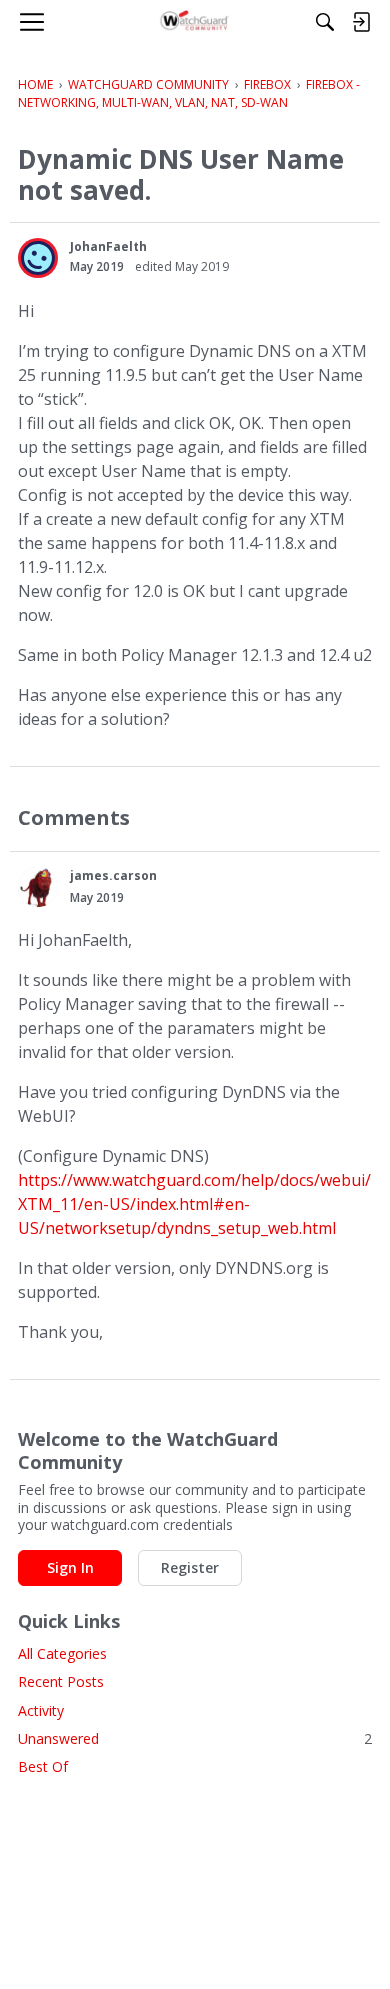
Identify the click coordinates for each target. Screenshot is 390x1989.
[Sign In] (361, 22)
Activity (41, 1710)
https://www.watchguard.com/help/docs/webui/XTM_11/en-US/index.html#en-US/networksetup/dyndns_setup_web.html (194, 1204)
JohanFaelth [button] (108, 246)
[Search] (325, 22)
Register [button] (190, 1567)
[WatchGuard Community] (195, 22)
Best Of (43, 1766)
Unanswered (195, 1738)
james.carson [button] (113, 875)
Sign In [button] (70, 1567)
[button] (38, 258)
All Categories (62, 1653)
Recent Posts (61, 1681)
